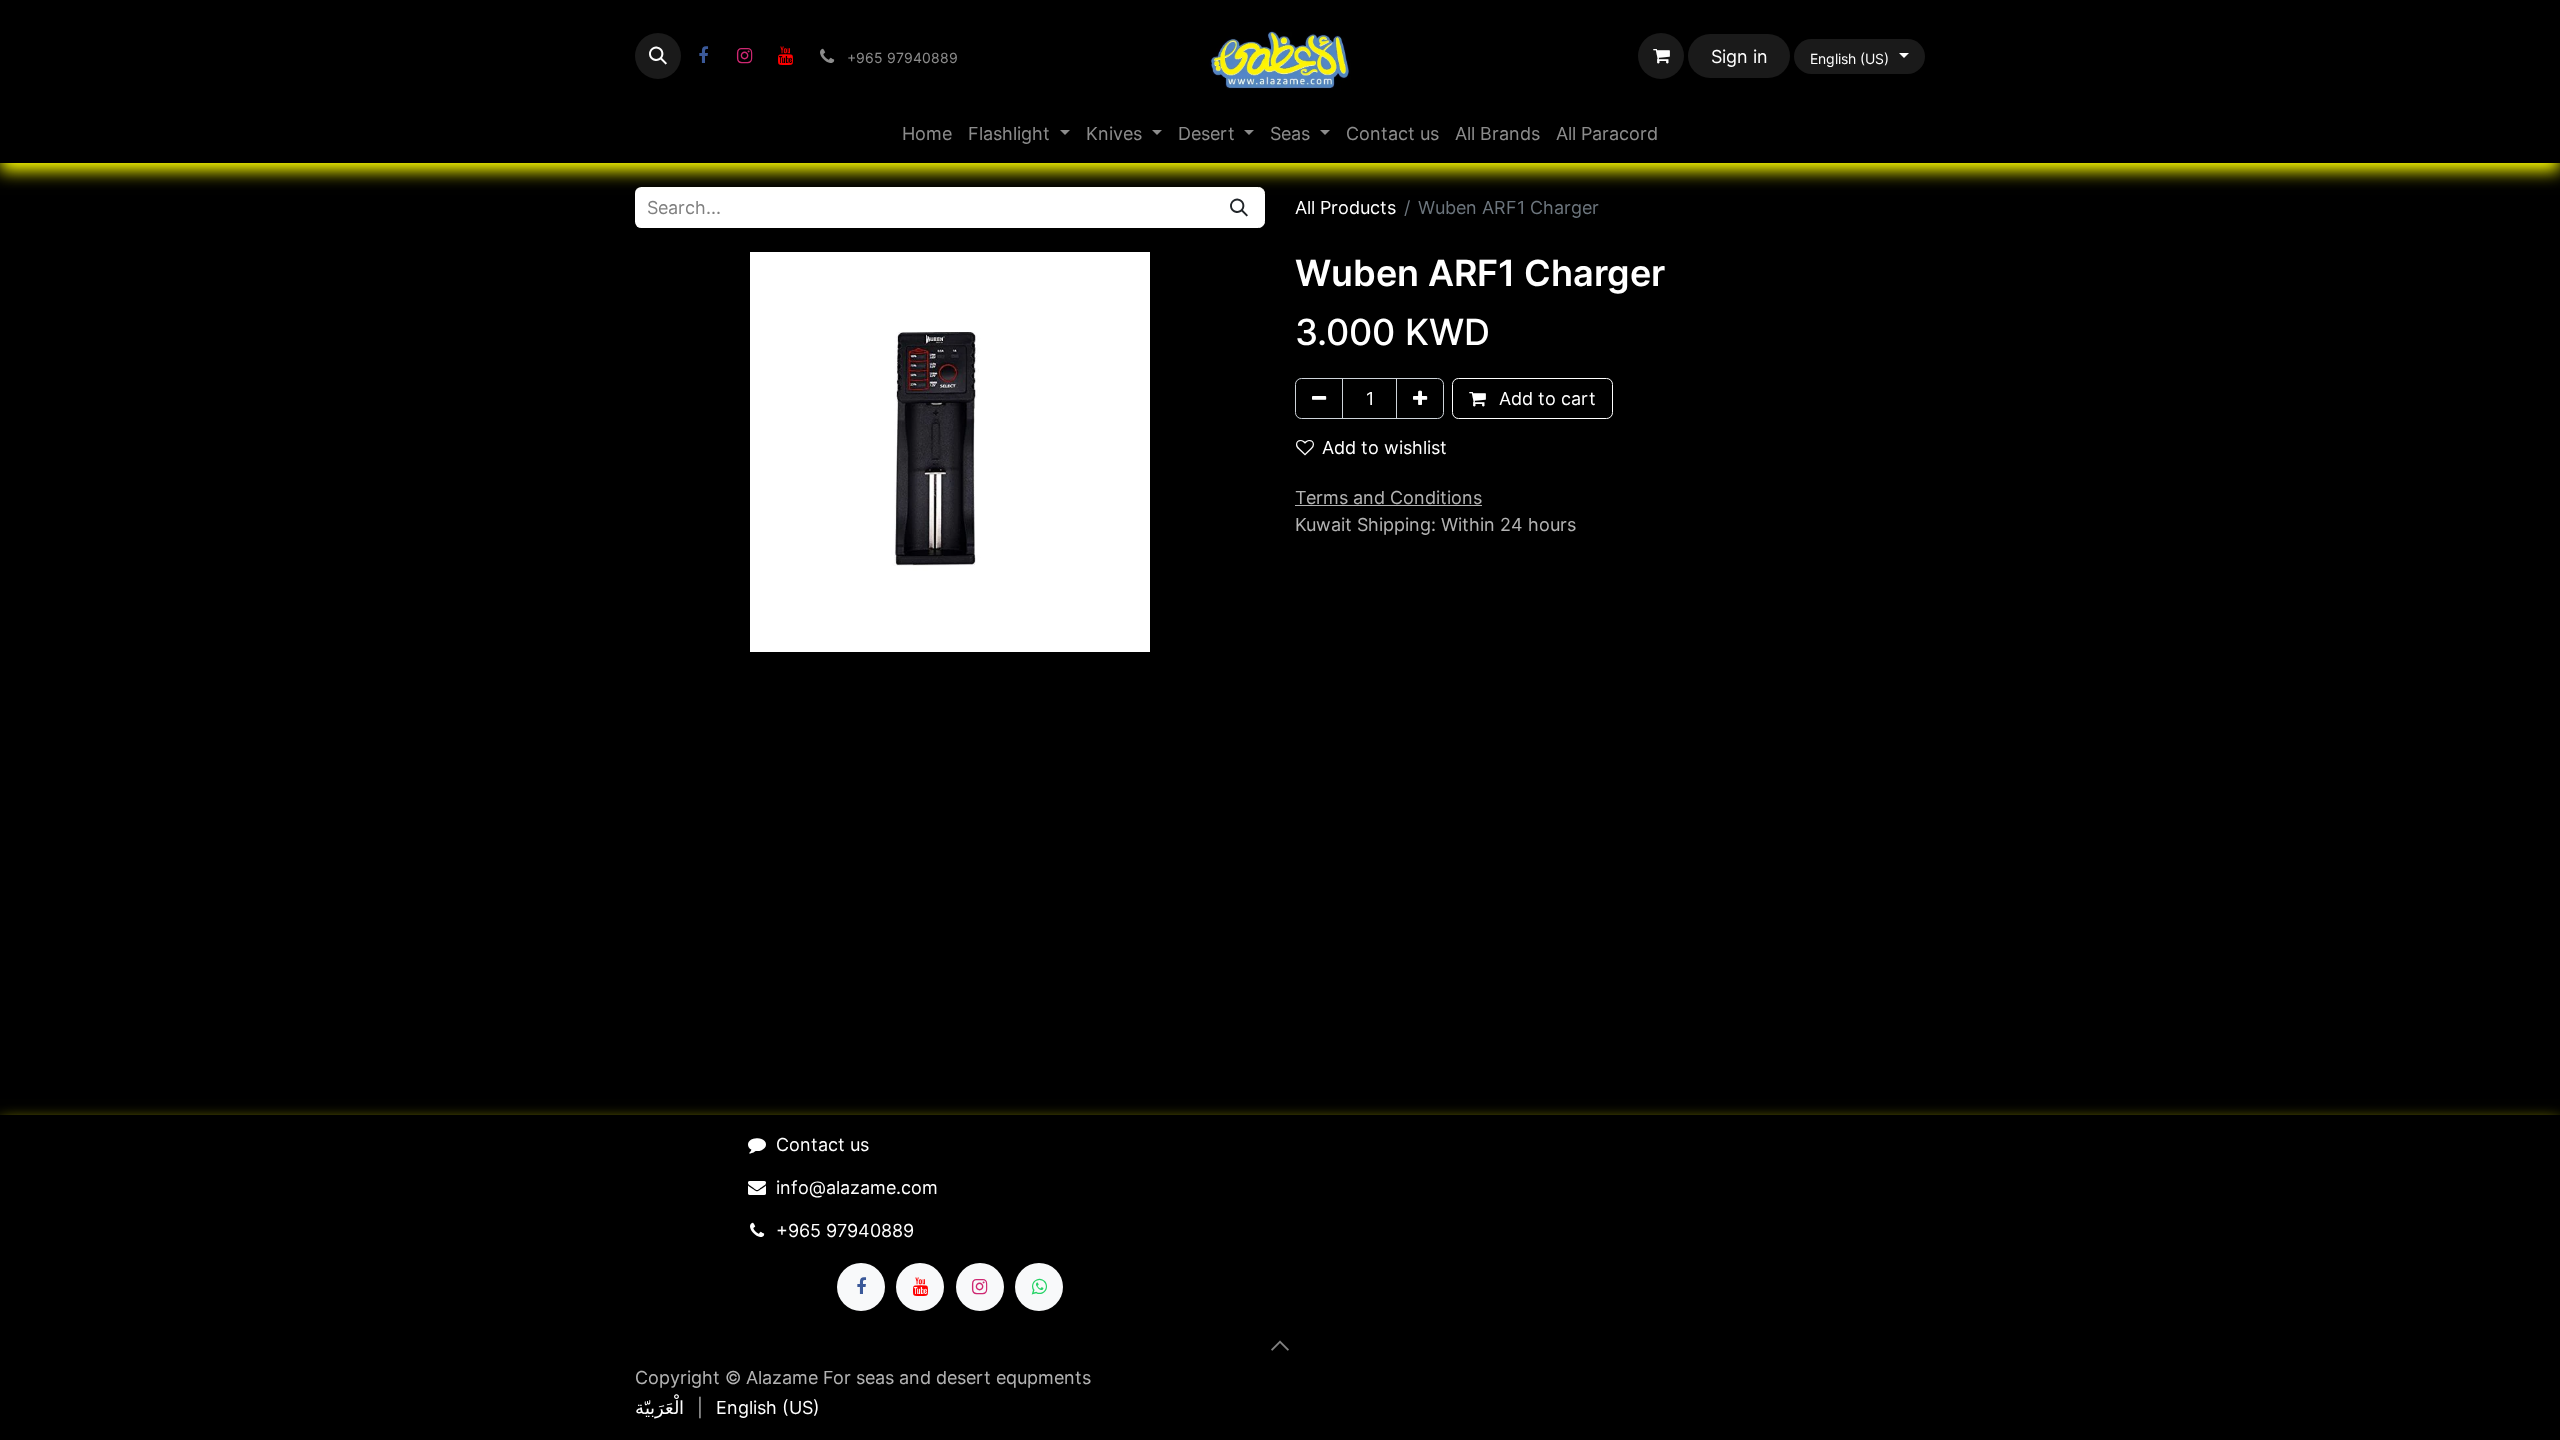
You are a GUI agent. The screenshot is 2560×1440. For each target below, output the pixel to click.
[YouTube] (785, 56)
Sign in (1739, 56)
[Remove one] (1319, 398)
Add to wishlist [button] (1384, 447)
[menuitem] (927, 133)
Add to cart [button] (1545, 398)
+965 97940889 (845, 1230)
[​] (703, 56)
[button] (658, 56)
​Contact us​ (822, 1144)
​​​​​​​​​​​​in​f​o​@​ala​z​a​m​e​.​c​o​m (857, 1187)
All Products (1345, 207)
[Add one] (1420, 398)
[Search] (1239, 207)
